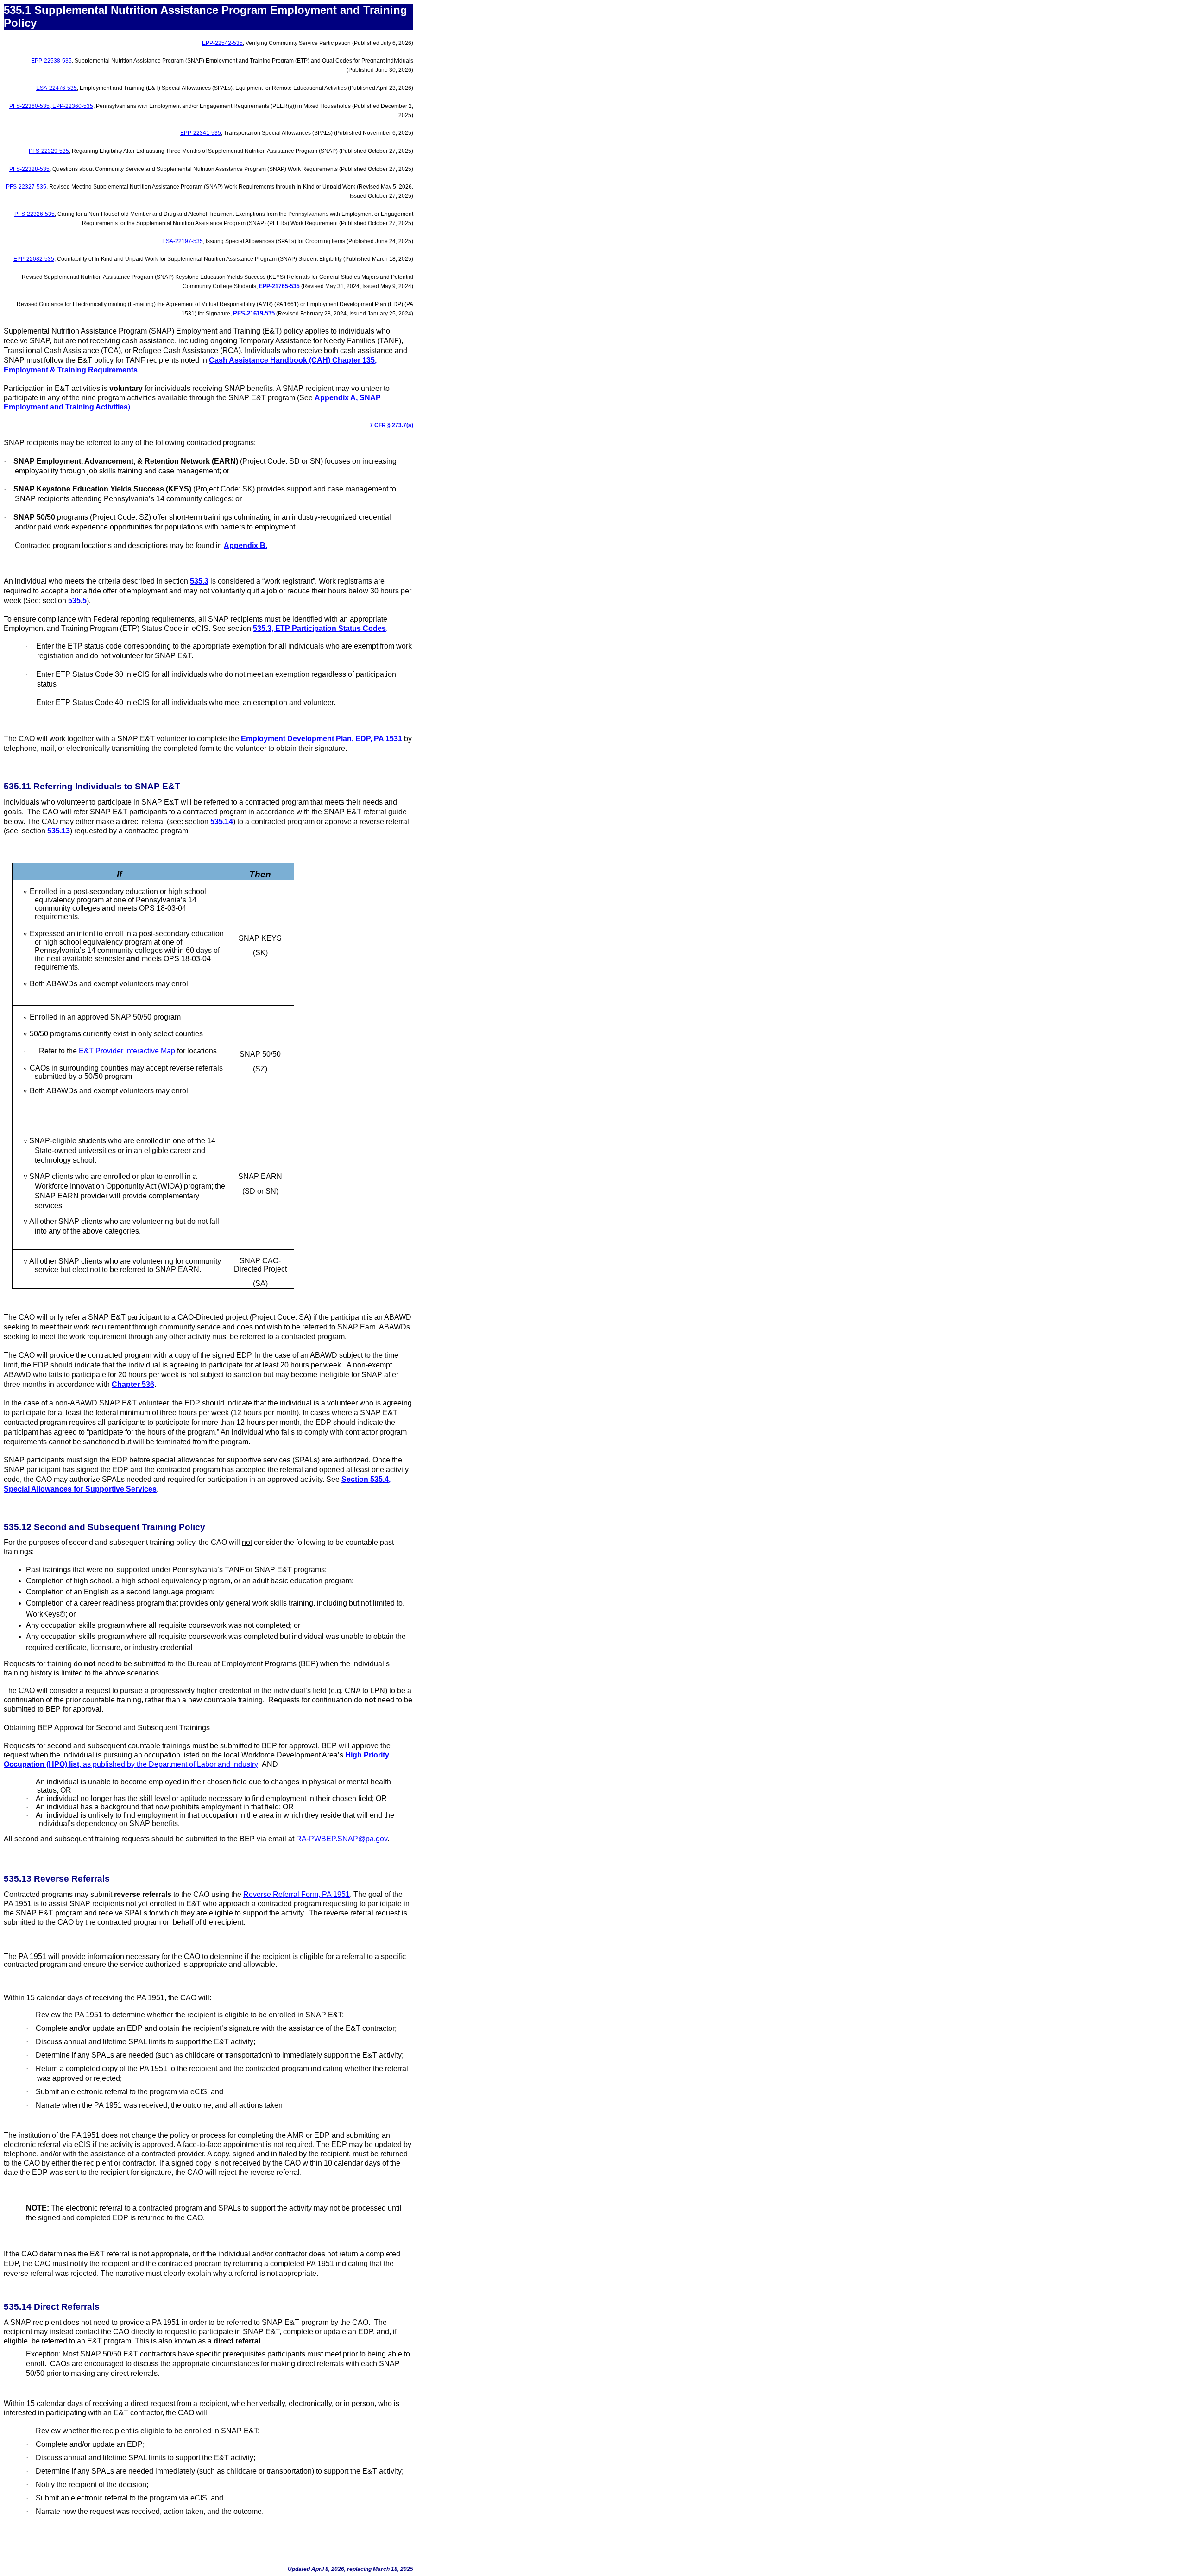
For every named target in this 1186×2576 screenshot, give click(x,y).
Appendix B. (246, 545)
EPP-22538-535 (51, 61)
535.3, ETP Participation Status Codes (319, 628)
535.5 (77, 601)
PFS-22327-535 (26, 187)
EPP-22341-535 (201, 133)
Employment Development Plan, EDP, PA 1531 (322, 739)
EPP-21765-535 (279, 286)
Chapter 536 (133, 1384)
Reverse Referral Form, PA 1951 (296, 1894)
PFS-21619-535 (254, 313)
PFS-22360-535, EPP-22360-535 (51, 106)
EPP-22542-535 (222, 43)
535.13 (59, 831)
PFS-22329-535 (49, 151)
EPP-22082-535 (34, 259)
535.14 (222, 822)
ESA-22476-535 (57, 88)
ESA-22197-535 (183, 241)
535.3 (199, 581)
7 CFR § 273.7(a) (391, 425)
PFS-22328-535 (29, 169)
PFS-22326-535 (35, 214)
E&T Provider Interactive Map (127, 1051)
